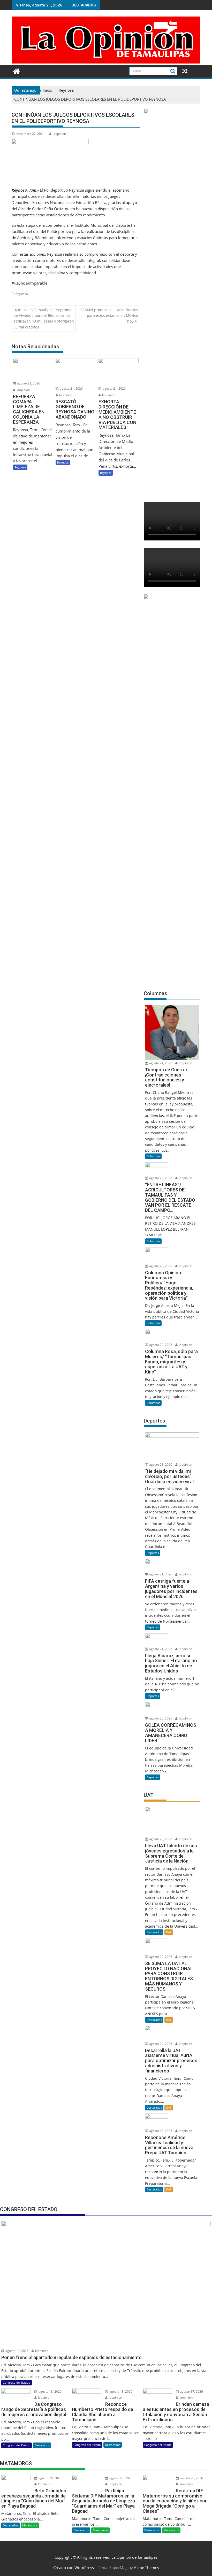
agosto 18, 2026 (160, 2131)
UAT (169, 1932)
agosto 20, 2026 (160, 1178)
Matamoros (30, 2525)
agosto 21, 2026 (28, 383)
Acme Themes (146, 2567)
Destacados (154, 1932)
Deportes (153, 1553)
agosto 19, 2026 (160, 1957)
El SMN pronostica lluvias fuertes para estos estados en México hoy (109, 316)
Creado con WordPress (74, 2567)
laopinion (59, 134)
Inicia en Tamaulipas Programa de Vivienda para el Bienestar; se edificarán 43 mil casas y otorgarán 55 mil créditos (44, 318)
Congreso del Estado (17, 2382)
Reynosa (22, 294)
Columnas (153, 1156)
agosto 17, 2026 (191, 2392)
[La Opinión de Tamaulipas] (106, 62)
